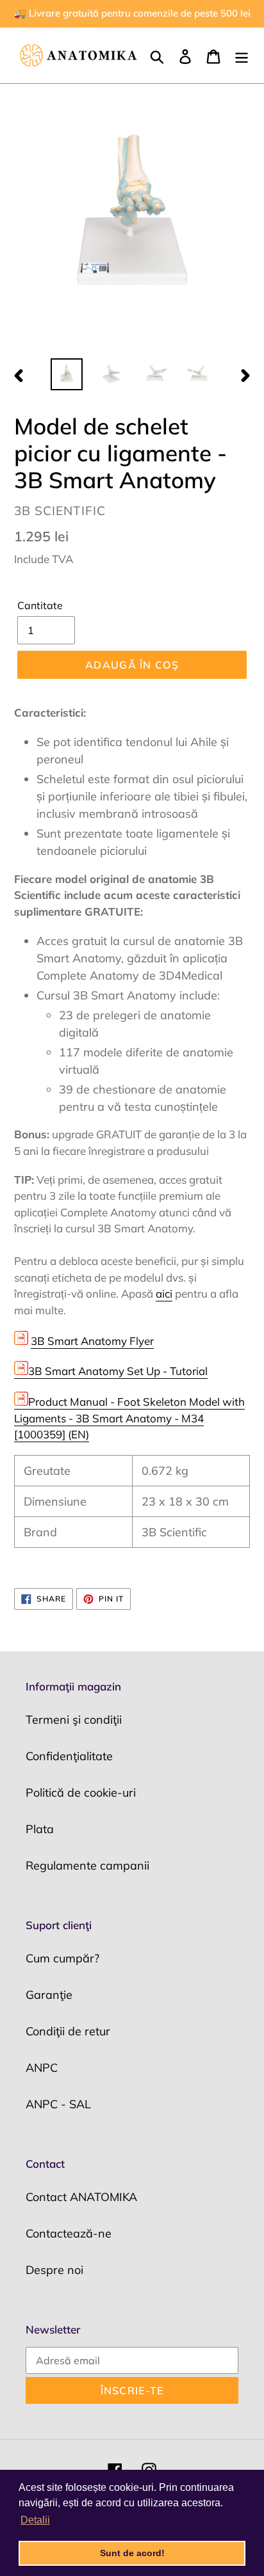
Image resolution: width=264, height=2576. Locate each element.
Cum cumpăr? (62, 1958)
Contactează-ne (69, 2233)
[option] (67, 374)
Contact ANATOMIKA (81, 2197)
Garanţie (49, 1995)
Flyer (92, 1341)
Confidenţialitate (69, 1756)
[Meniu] (242, 55)
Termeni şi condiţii (74, 1720)
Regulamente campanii (87, 1865)
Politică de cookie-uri (81, 1793)
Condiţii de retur (68, 2031)
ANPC (42, 2068)
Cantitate (40, 605)
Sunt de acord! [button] (132, 2553)
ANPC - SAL (58, 2104)
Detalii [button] (35, 2520)
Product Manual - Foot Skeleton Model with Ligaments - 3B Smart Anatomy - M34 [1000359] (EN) (129, 1418)
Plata (40, 1829)
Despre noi (54, 2270)
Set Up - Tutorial (118, 1371)
